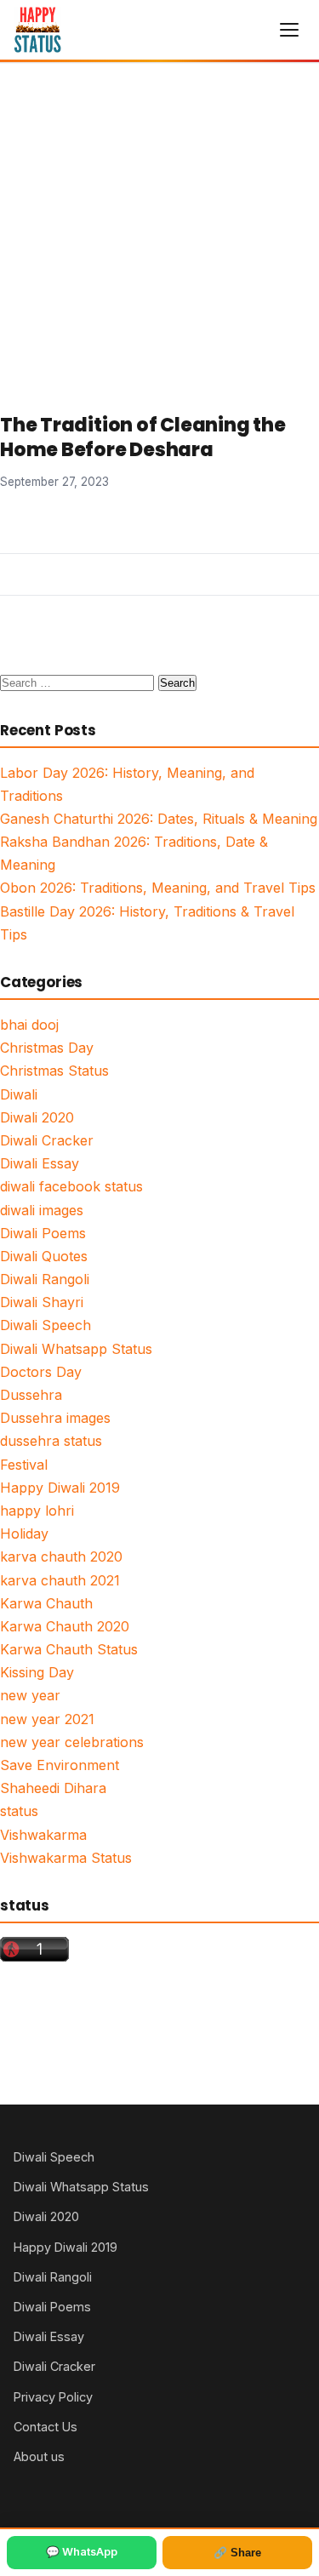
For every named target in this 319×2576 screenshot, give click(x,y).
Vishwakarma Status (66, 1858)
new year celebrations (72, 1742)
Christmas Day (47, 1048)
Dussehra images (55, 1418)
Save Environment (60, 1765)
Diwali (19, 1094)
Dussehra (31, 1395)
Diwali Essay (40, 1163)
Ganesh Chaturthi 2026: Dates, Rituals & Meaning (159, 819)
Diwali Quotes (44, 1256)
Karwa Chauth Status (69, 1649)
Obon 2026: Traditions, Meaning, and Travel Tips (158, 888)
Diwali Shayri (42, 1302)
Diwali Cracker (47, 1140)
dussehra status (51, 1441)
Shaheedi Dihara (53, 1788)
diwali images (42, 1210)
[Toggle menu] (289, 30)
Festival (24, 1465)
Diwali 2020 (37, 1117)
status (19, 1811)
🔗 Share (237, 2553)
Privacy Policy (53, 2397)
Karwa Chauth (46, 1603)
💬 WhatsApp (82, 2552)
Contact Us (46, 2427)
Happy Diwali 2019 (60, 1488)
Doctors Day (41, 1372)
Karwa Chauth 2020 (65, 1626)
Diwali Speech (46, 1325)
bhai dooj (29, 1025)
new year (30, 1695)
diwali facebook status (71, 1186)
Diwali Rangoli (45, 1279)
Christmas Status (54, 1071)
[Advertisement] (159, 231)
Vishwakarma (43, 1835)
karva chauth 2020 (61, 1556)
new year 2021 (47, 1719)
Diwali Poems (43, 1233)
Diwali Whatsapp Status (76, 1349)
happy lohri (37, 1511)
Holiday (24, 1534)
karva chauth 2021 (60, 1580)
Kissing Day (37, 1672)
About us (39, 2456)
